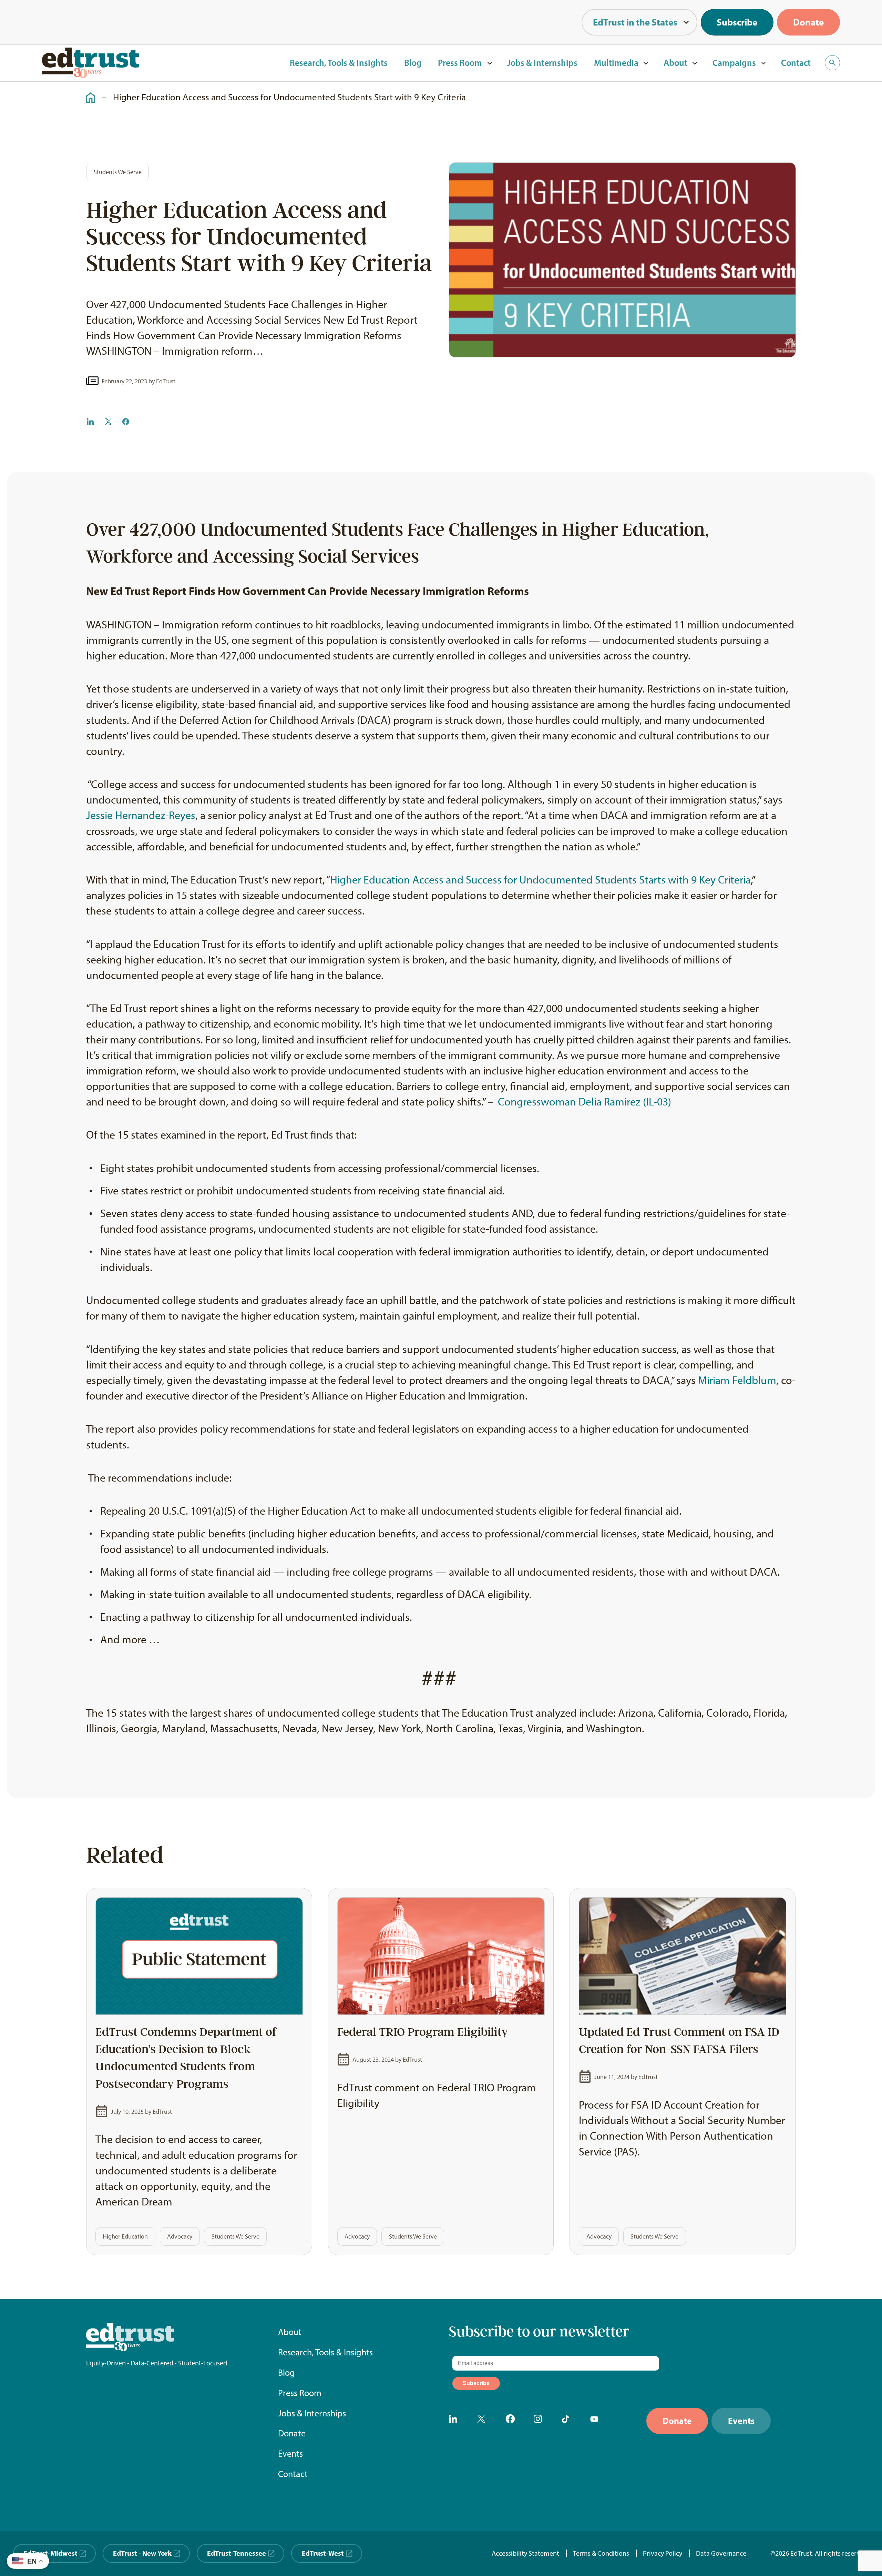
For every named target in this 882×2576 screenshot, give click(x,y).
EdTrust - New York (142, 2553)
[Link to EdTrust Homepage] (91, 63)
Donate (808, 22)
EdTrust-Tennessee (237, 2553)
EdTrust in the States (635, 22)
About (675, 63)
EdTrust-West (323, 2553)
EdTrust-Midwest (51, 2553)
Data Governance (721, 2553)
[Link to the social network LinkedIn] (455, 2421)
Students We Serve (118, 172)
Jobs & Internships (542, 63)
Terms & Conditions (601, 2553)
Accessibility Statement (525, 2553)
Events (290, 2454)
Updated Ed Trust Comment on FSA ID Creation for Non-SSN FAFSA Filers (679, 2041)
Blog (413, 63)
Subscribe (737, 22)
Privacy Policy (663, 2553)
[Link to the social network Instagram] (540, 2421)
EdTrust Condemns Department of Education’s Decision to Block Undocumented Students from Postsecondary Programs (186, 2058)
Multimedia (616, 63)
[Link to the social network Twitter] (484, 2421)
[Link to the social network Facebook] (512, 2421)
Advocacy (180, 2236)
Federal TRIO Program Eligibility (423, 2032)
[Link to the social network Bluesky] (625, 2421)
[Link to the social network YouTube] (597, 2421)
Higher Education (125, 2236)
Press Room (460, 63)
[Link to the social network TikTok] (568, 2421)
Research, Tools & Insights (339, 63)
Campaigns (734, 63)
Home (87, 92)
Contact (796, 63)
